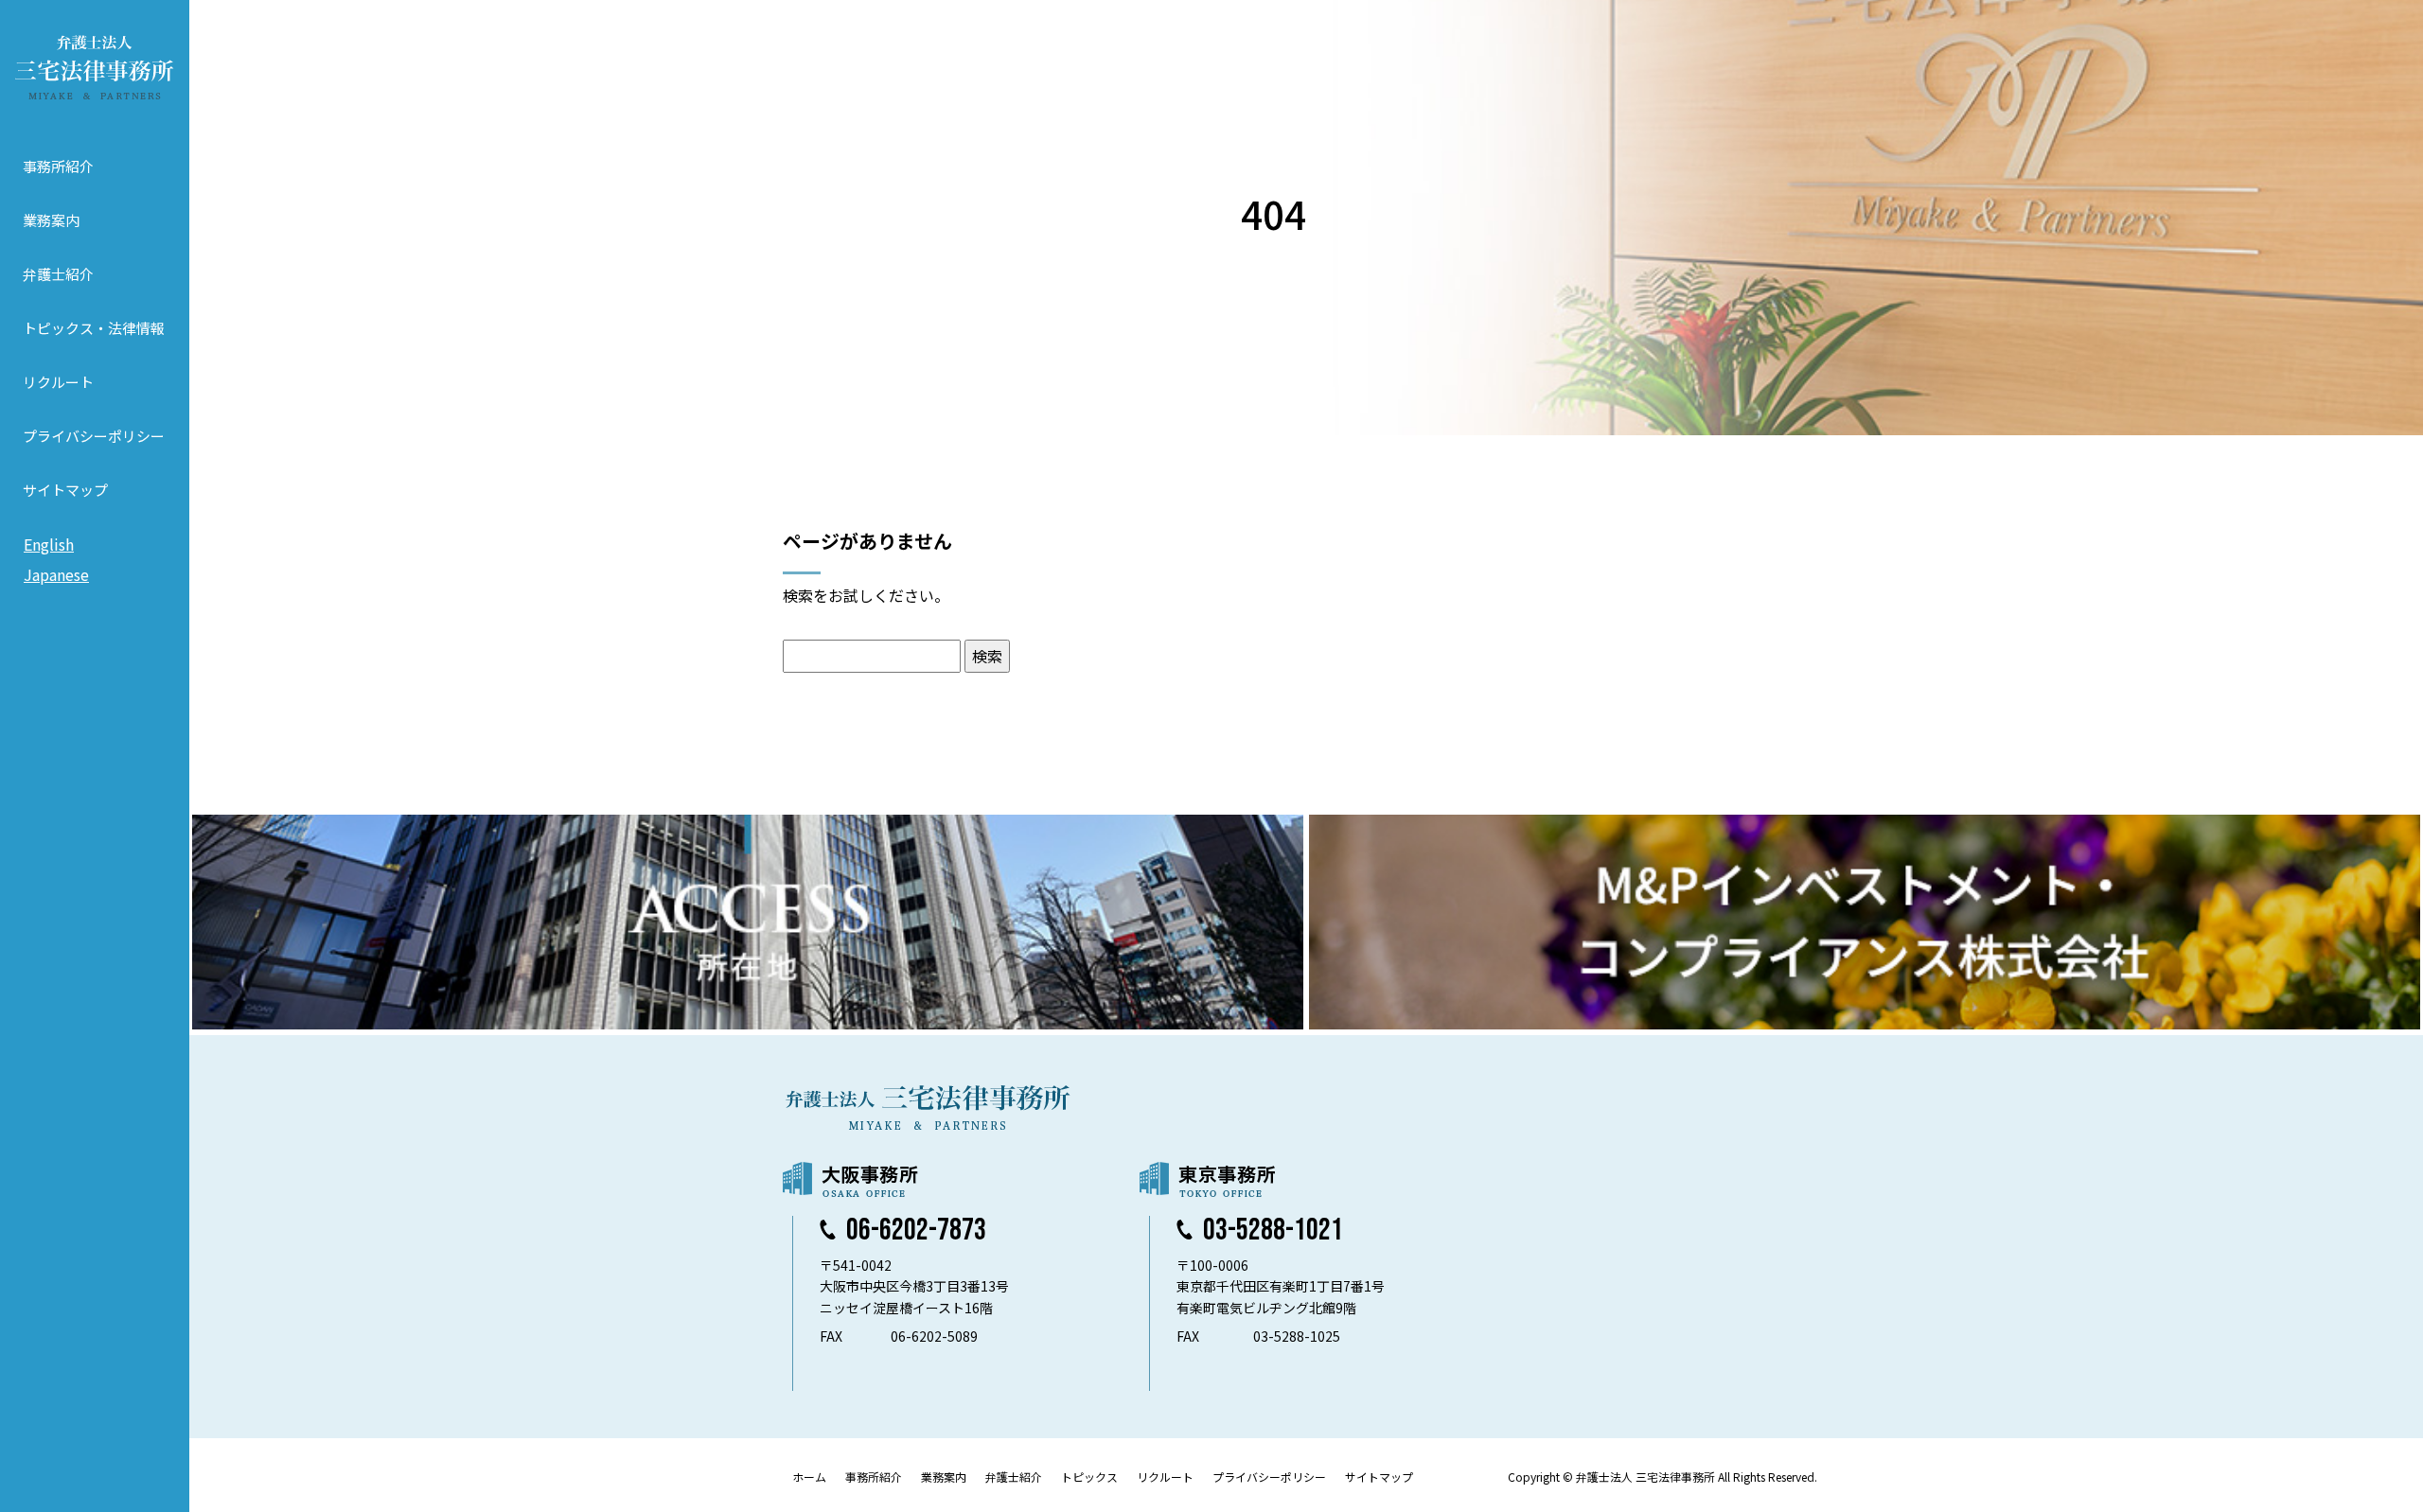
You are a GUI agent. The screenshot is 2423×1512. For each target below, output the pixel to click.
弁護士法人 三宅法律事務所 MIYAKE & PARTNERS (95, 67)
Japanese (56, 574)
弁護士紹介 (58, 274)
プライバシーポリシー (94, 436)
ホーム (809, 1477)
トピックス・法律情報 (94, 328)
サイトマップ (65, 490)
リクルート (58, 382)
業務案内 (51, 220)
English (49, 544)
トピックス (1089, 1477)
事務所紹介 (58, 166)
